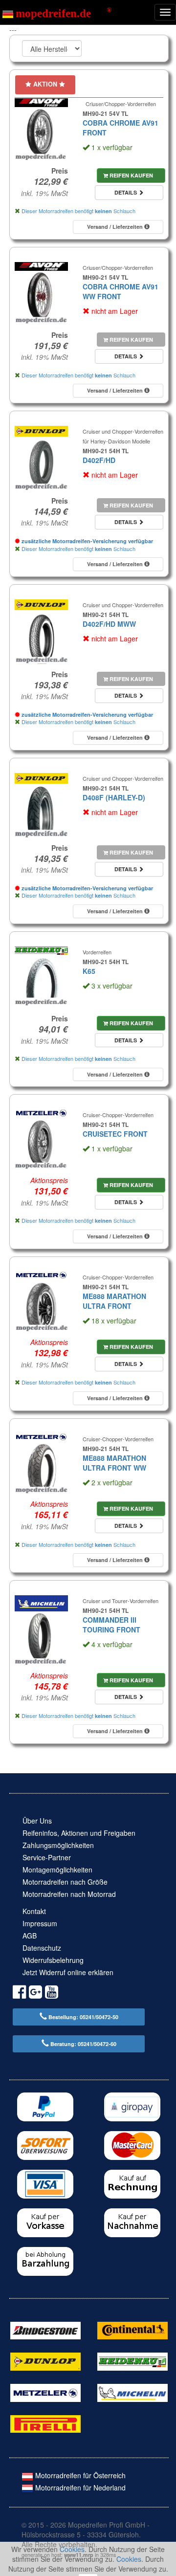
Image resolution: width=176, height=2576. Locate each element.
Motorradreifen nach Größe (65, 1882)
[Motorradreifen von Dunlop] (45, 2360)
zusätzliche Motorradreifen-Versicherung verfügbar (87, 541)
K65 (89, 971)
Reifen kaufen (131, 175)
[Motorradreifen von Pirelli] (45, 2423)
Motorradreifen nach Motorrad (69, 1894)
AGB (30, 1936)
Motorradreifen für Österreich (79, 2475)
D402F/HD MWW (109, 624)
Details (126, 192)
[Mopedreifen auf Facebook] (19, 1993)
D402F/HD (99, 460)
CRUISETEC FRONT (115, 1134)
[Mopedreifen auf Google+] (35, 1993)
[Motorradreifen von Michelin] (132, 2392)
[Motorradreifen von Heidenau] (132, 2360)
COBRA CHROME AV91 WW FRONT (121, 291)
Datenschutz (42, 1948)
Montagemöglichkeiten (57, 1870)
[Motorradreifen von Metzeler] (45, 2392)
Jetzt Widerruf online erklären (68, 1972)
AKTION (45, 84)
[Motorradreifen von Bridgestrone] (45, 2330)
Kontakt (34, 1911)
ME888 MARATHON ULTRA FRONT (114, 1301)
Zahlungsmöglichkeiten (58, 1845)
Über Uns (37, 1821)
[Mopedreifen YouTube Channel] (52, 1993)
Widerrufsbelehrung (53, 1960)
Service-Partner (47, 1857)
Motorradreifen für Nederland (79, 2488)
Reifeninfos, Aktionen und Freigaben (79, 1833)
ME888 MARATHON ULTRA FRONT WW (114, 1463)
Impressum (40, 1923)
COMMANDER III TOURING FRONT (111, 1625)
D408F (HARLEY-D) (114, 797)
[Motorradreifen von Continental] (132, 2330)
